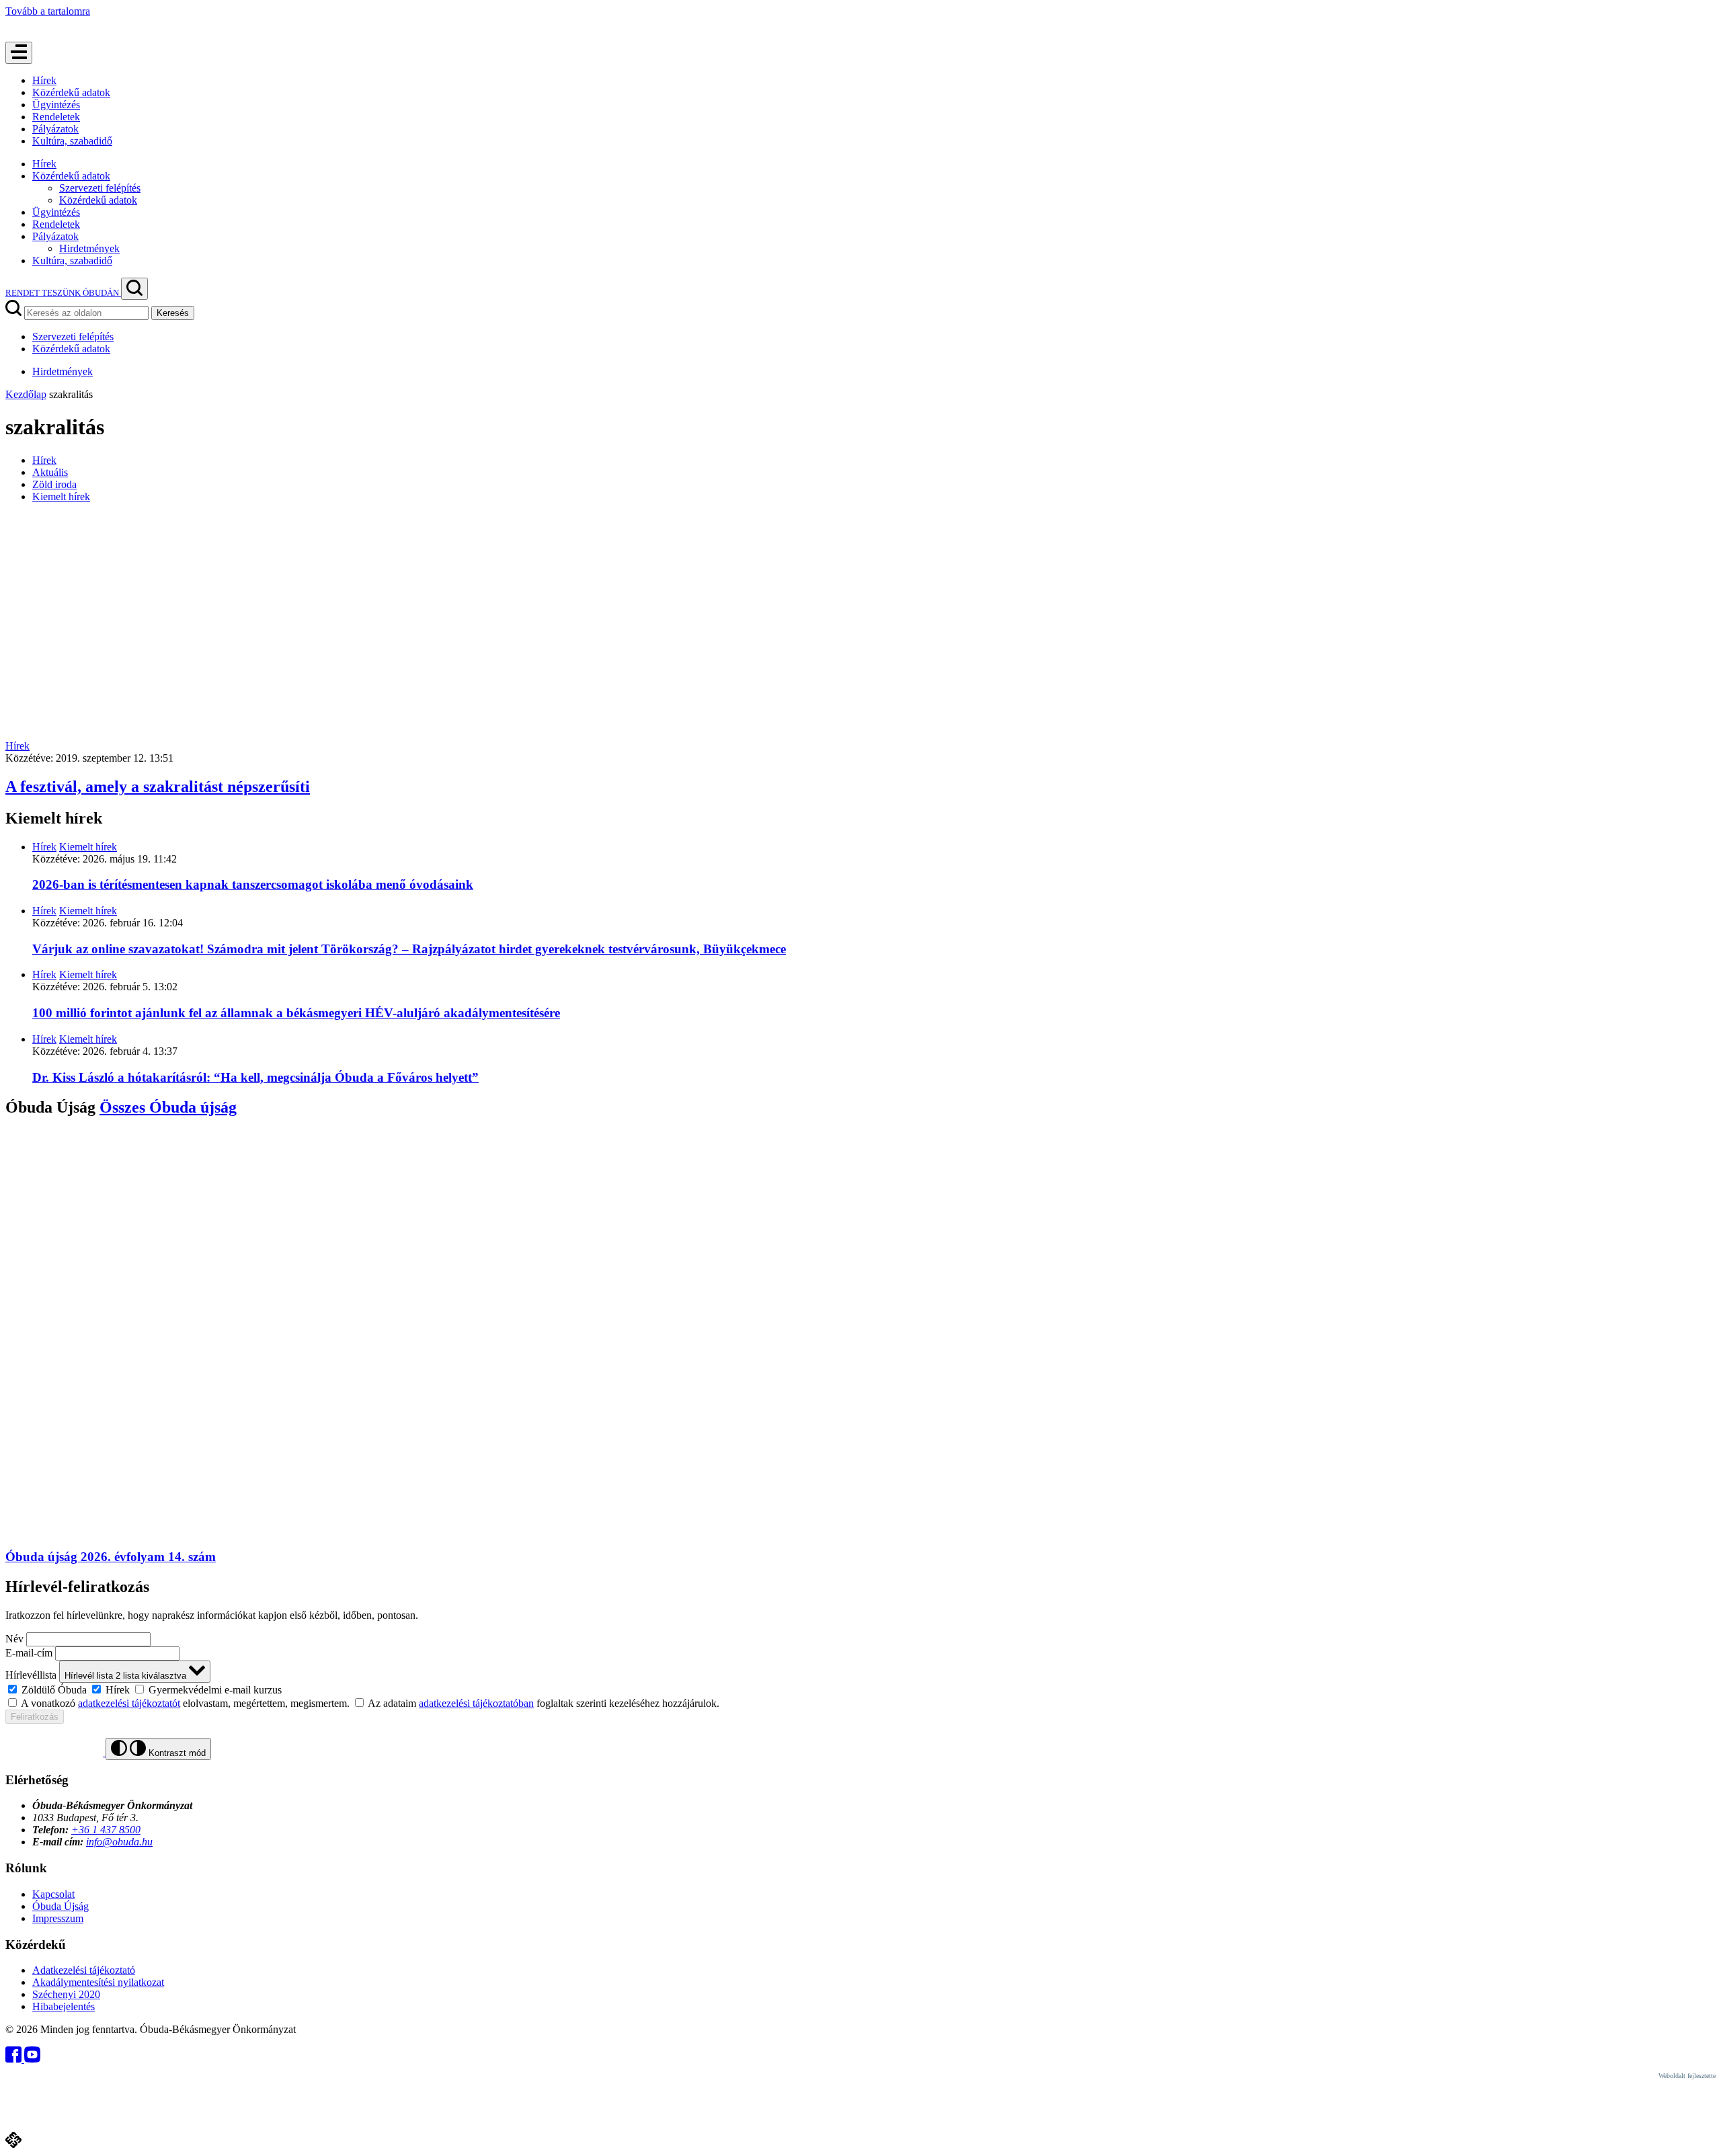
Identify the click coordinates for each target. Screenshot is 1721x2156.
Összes (168, 1107)
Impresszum (58, 1918)
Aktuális (50, 472)
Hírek (44, 80)
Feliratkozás (35, 1717)
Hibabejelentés (64, 2006)
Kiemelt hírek (61, 496)
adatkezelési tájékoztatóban (476, 1703)
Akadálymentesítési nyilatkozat (98, 1982)
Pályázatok (55, 129)
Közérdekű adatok (71, 92)
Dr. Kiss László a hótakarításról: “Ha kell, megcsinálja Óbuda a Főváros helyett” (255, 1077)
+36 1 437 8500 (106, 1830)
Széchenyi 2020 (66, 1994)
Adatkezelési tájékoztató (84, 1970)
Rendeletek (56, 117)
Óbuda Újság (61, 1906)
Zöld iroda (54, 484)
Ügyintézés (56, 105)
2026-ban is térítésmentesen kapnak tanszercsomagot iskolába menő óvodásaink (253, 884)
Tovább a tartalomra (48, 11)
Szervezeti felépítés (100, 188)
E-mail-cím (29, 1653)
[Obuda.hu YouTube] (32, 2059)
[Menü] (19, 53)
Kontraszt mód (176, 1753)
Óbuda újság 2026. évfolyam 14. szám (111, 1557)
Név (14, 1639)
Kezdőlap (26, 394)
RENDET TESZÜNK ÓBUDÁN (63, 293)
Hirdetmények (89, 248)
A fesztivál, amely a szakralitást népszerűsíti (158, 787)
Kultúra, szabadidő (72, 141)
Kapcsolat (53, 1894)
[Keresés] (134, 289)
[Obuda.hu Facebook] (15, 2059)
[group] (860, 1689)
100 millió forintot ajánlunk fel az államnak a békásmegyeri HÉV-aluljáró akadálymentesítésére (296, 1013)
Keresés (173, 313)
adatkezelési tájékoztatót (129, 1703)
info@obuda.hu (119, 1842)
